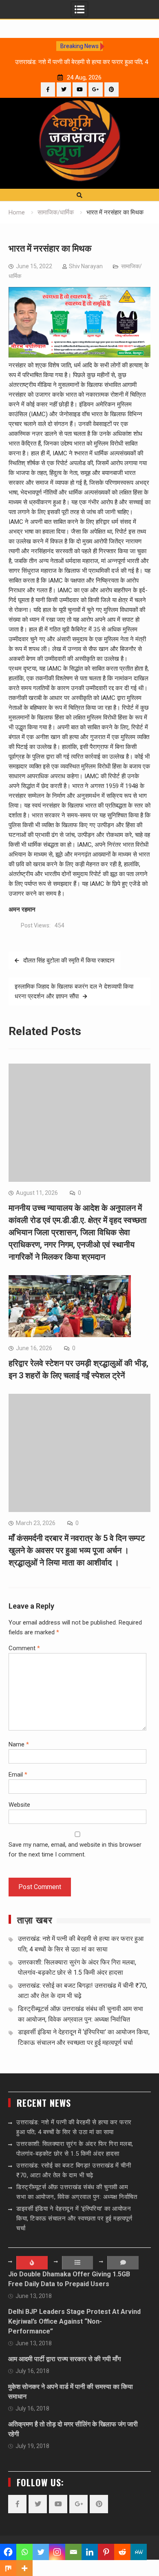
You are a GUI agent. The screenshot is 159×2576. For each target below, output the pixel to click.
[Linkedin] (90, 2552)
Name (19, 1744)
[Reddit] (122, 2552)
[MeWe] (139, 2552)
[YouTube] (80, 89)
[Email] (73, 2552)
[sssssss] (79, 355)
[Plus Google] (96, 89)
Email (18, 1775)
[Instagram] (57, 2552)
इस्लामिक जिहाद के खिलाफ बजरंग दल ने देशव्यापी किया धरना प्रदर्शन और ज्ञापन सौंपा (74, 991)
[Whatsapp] (24, 2552)
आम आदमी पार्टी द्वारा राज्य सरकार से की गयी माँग (64, 2359)
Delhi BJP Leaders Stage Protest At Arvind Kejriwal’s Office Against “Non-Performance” (74, 2321)
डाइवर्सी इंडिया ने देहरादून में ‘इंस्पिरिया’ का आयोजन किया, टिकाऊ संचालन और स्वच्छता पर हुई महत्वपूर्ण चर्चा (74, 2218)
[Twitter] (64, 89)
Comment (24, 1648)
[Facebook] (48, 89)
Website (19, 1805)
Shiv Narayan (86, 266)
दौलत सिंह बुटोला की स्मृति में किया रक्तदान (69, 960)
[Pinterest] (112, 89)
